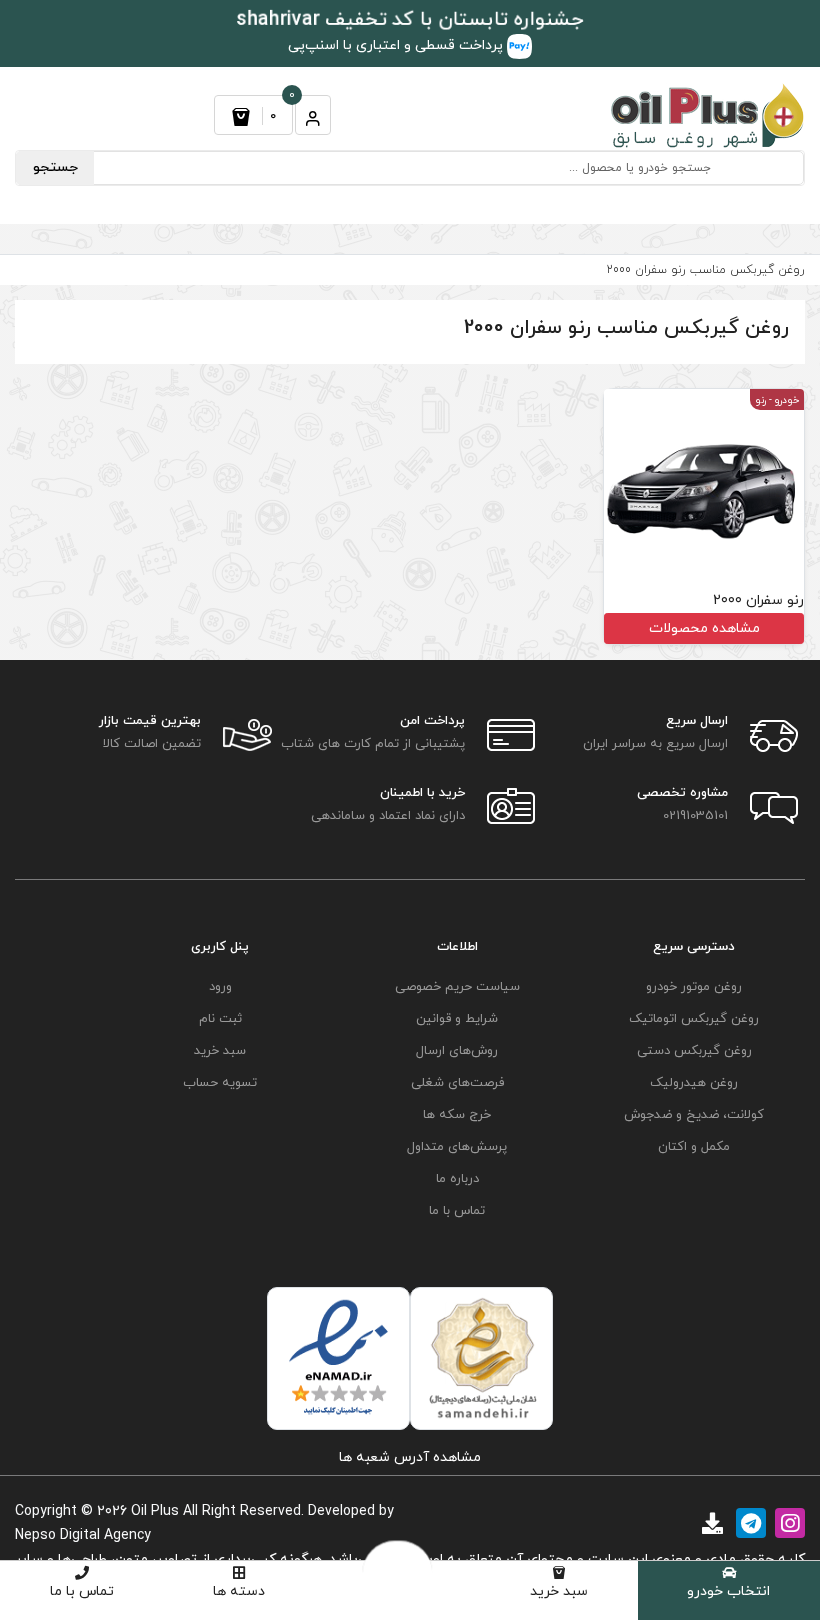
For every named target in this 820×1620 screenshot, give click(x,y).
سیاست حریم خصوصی (457, 987)
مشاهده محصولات (704, 628)
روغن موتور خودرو (694, 987)
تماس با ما (82, 1591)
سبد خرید (559, 1591)
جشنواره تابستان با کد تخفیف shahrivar (410, 20)
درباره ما (457, 1179)
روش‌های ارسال (457, 1051)
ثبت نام (220, 1019)
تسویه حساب (220, 1083)
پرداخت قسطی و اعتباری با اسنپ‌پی (397, 45)
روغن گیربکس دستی (694, 1051)
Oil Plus (155, 1511)
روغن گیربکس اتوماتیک (694, 1019)
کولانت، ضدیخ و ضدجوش (694, 1115)
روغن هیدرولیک (694, 1083)
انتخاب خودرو (728, 1591)
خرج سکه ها (457, 1115)
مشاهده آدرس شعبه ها (410, 1457)
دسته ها (239, 1591)
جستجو (55, 167)
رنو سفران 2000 (758, 600)
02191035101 (695, 816)
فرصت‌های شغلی (457, 1083)
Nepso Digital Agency (83, 1535)
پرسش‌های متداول (457, 1147)
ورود (220, 987)
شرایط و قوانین (457, 1019)
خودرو (787, 400)
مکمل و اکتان (694, 1147)
